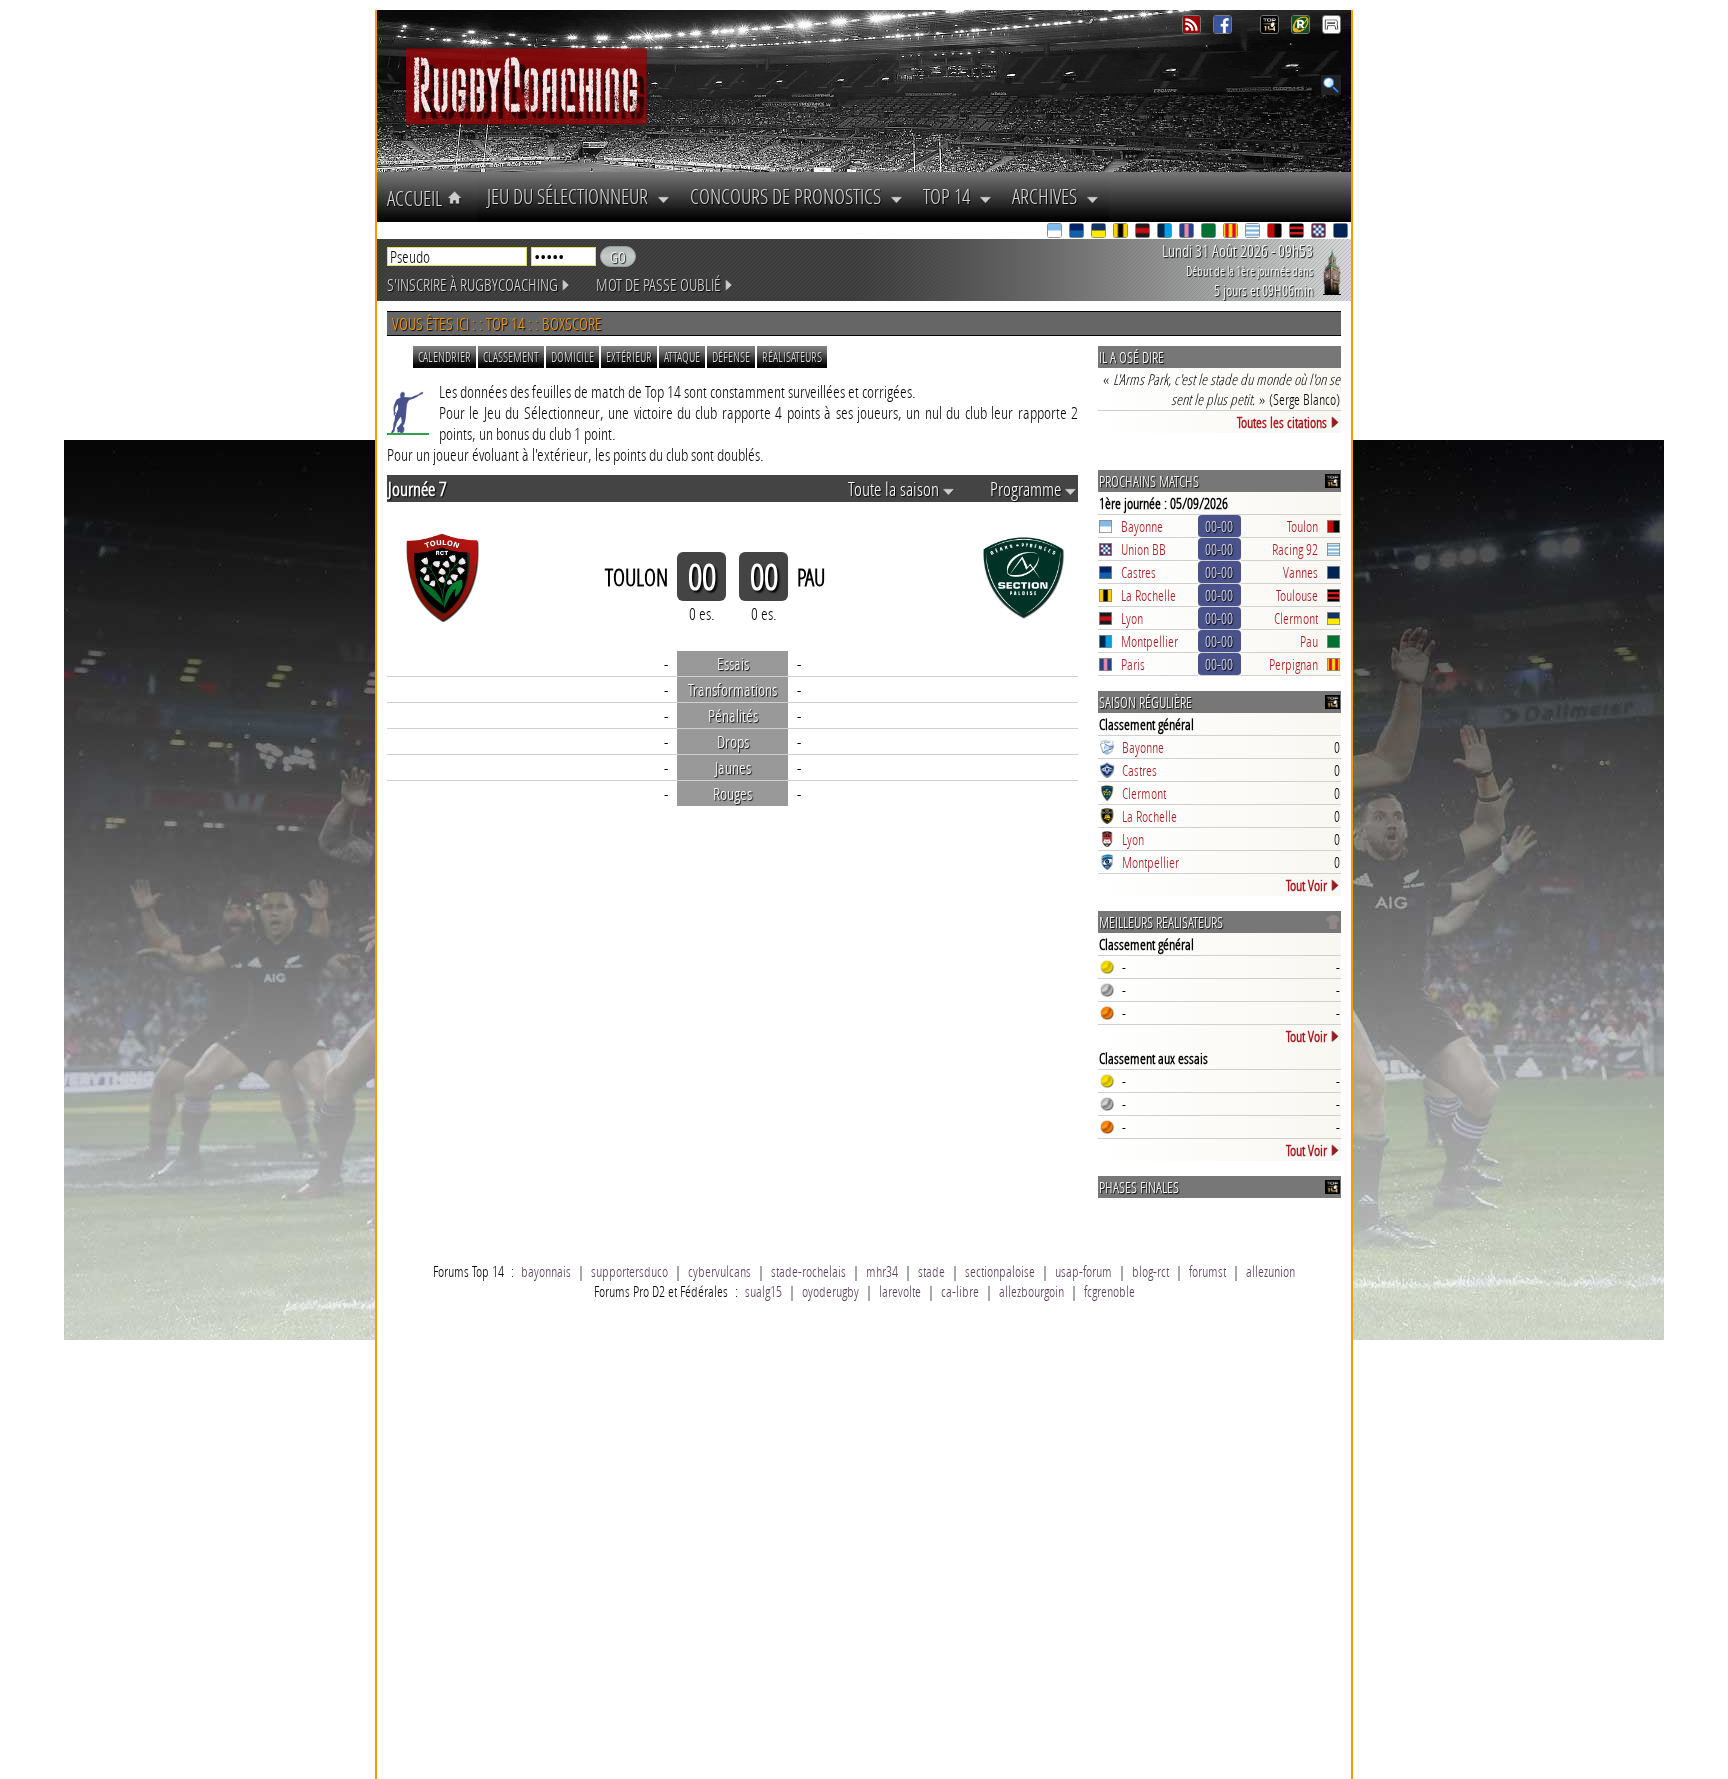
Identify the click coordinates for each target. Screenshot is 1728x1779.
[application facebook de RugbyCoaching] (1224, 28)
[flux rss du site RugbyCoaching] (1193, 28)
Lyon (1132, 618)
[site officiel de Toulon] (1276, 232)
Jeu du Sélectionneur (572, 196)
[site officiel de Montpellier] (1166, 232)
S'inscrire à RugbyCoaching (472, 284)
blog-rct (1150, 1271)
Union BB (1143, 549)
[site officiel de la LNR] (1271, 28)
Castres (1138, 572)
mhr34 (882, 1271)
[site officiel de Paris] (1188, 232)
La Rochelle (1148, 595)
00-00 (1219, 526)
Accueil (417, 198)
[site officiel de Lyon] (1144, 232)
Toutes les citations (1282, 422)
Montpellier (1149, 641)
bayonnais (546, 1271)
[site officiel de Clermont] (1100, 232)
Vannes (1300, 572)
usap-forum (1083, 1271)
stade (931, 1271)
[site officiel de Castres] (1078, 232)
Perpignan (1293, 664)
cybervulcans (719, 1271)
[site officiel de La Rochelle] (1122, 232)
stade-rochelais (808, 1271)
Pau (1309, 641)
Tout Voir (1306, 885)
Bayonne (1142, 526)
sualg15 (763, 1291)
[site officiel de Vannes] (1342, 232)
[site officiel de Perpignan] (1232, 232)
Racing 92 (1295, 549)
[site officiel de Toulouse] (1298, 232)
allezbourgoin (1031, 1291)
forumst (1207, 1271)
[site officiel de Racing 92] (1254, 232)
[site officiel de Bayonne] (1056, 232)
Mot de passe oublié (658, 284)
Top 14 (951, 196)
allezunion (1270, 1271)
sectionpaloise (1000, 1271)
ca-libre (960, 1291)
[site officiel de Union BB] (1320, 232)
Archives (1049, 196)
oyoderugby (830, 1291)
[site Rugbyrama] (1302, 28)
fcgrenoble (1109, 1291)
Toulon (1302, 526)
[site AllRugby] (1331, 28)
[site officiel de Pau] (1210, 232)
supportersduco (629, 1271)
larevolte (900, 1291)
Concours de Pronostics (790, 196)
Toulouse (1297, 595)
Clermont (1296, 618)
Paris (1133, 664)
